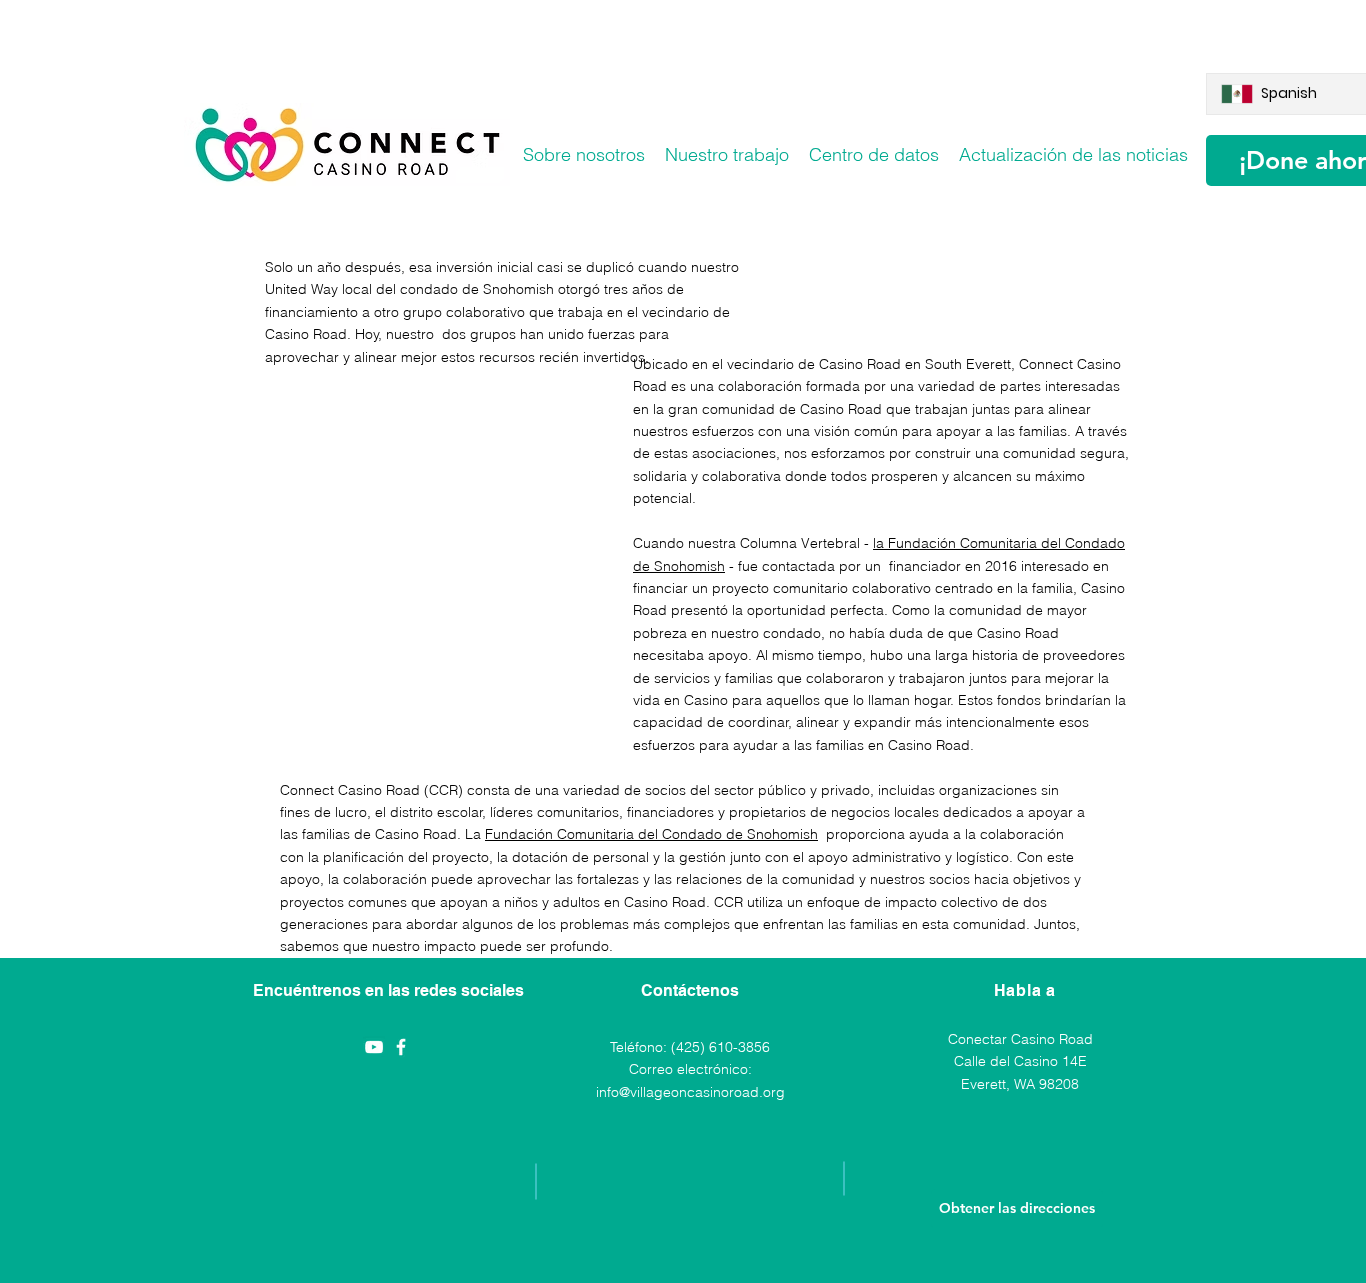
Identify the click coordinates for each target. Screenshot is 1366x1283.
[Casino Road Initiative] (401, 1047)
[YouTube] (374, 1047)
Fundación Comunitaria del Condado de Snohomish (651, 834)
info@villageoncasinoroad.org (690, 1092)
